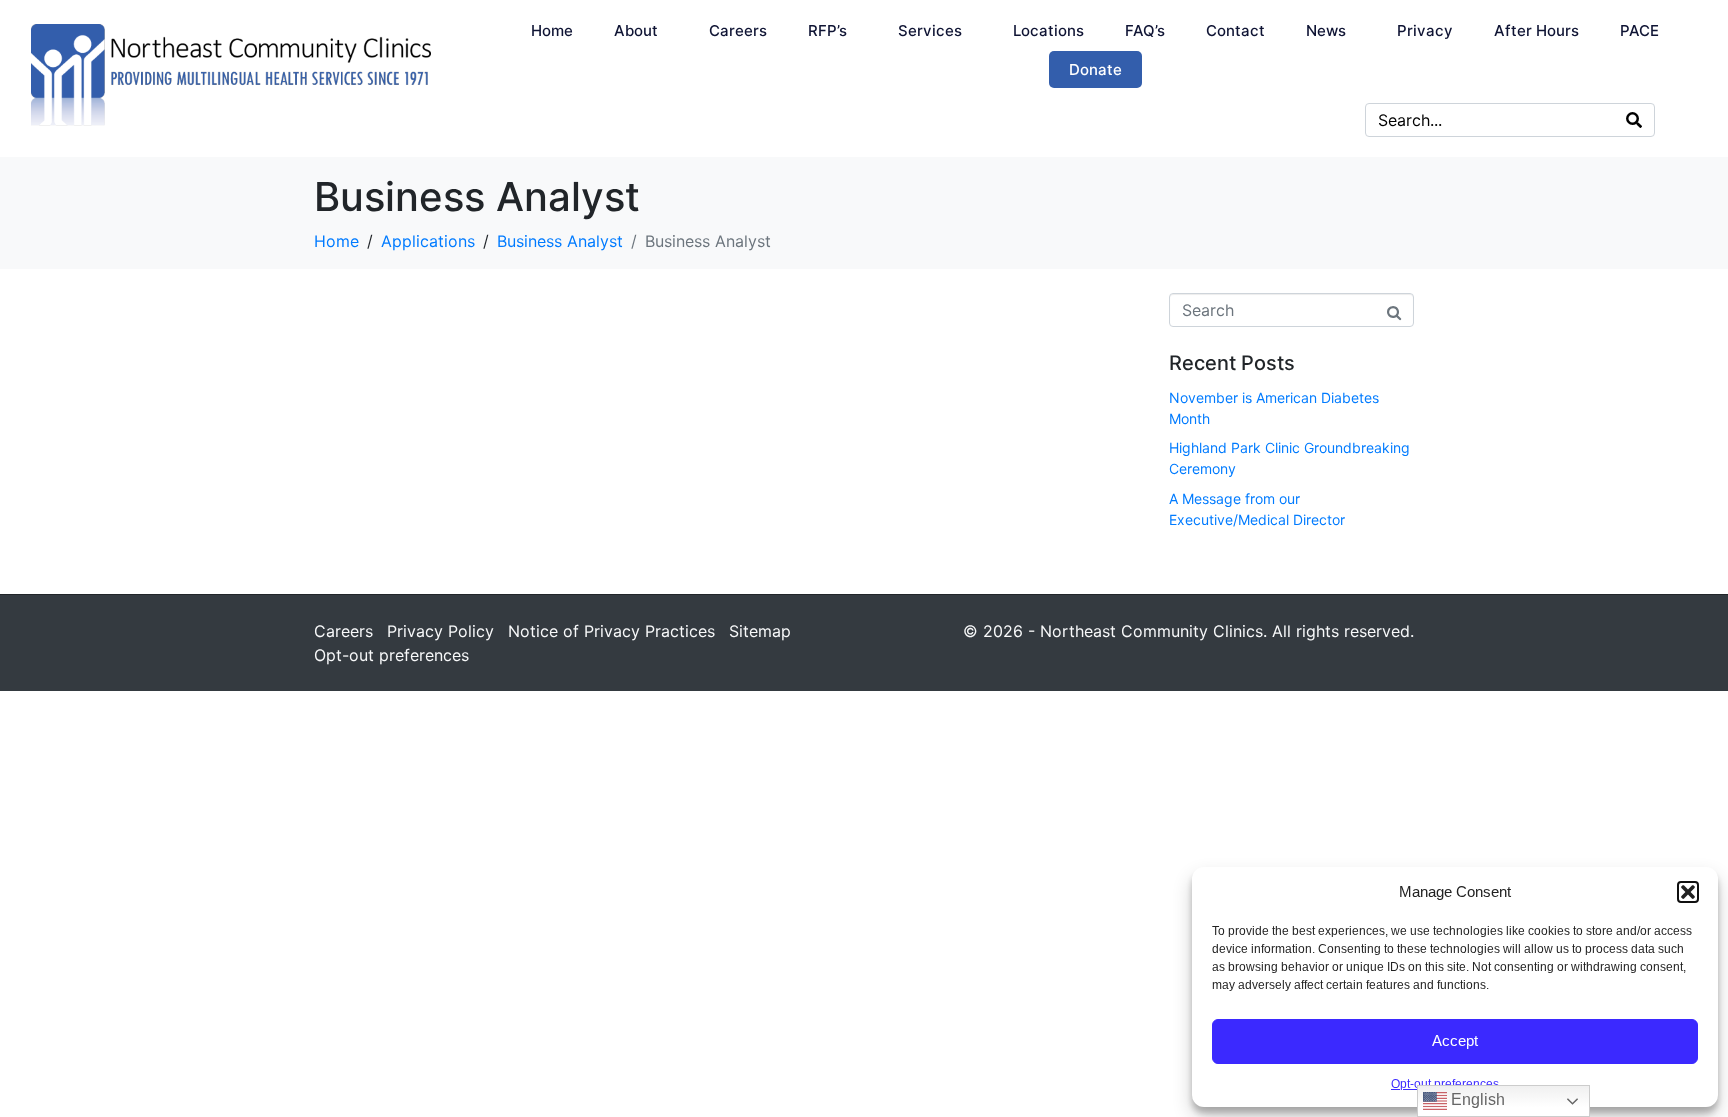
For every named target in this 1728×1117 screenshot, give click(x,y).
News (1326, 30)
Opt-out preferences (1445, 1084)
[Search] (1634, 120)
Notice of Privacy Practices (611, 631)
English (1476, 1099)
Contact (1235, 30)
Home (552, 30)
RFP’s (827, 30)
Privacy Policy (440, 631)
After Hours (1536, 30)
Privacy (1425, 30)
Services (930, 30)
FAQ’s (1145, 30)
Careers (738, 30)
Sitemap (760, 631)
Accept (1455, 1040)
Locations (1048, 30)
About (636, 30)
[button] (1688, 892)
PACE (1639, 30)
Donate (1095, 69)
